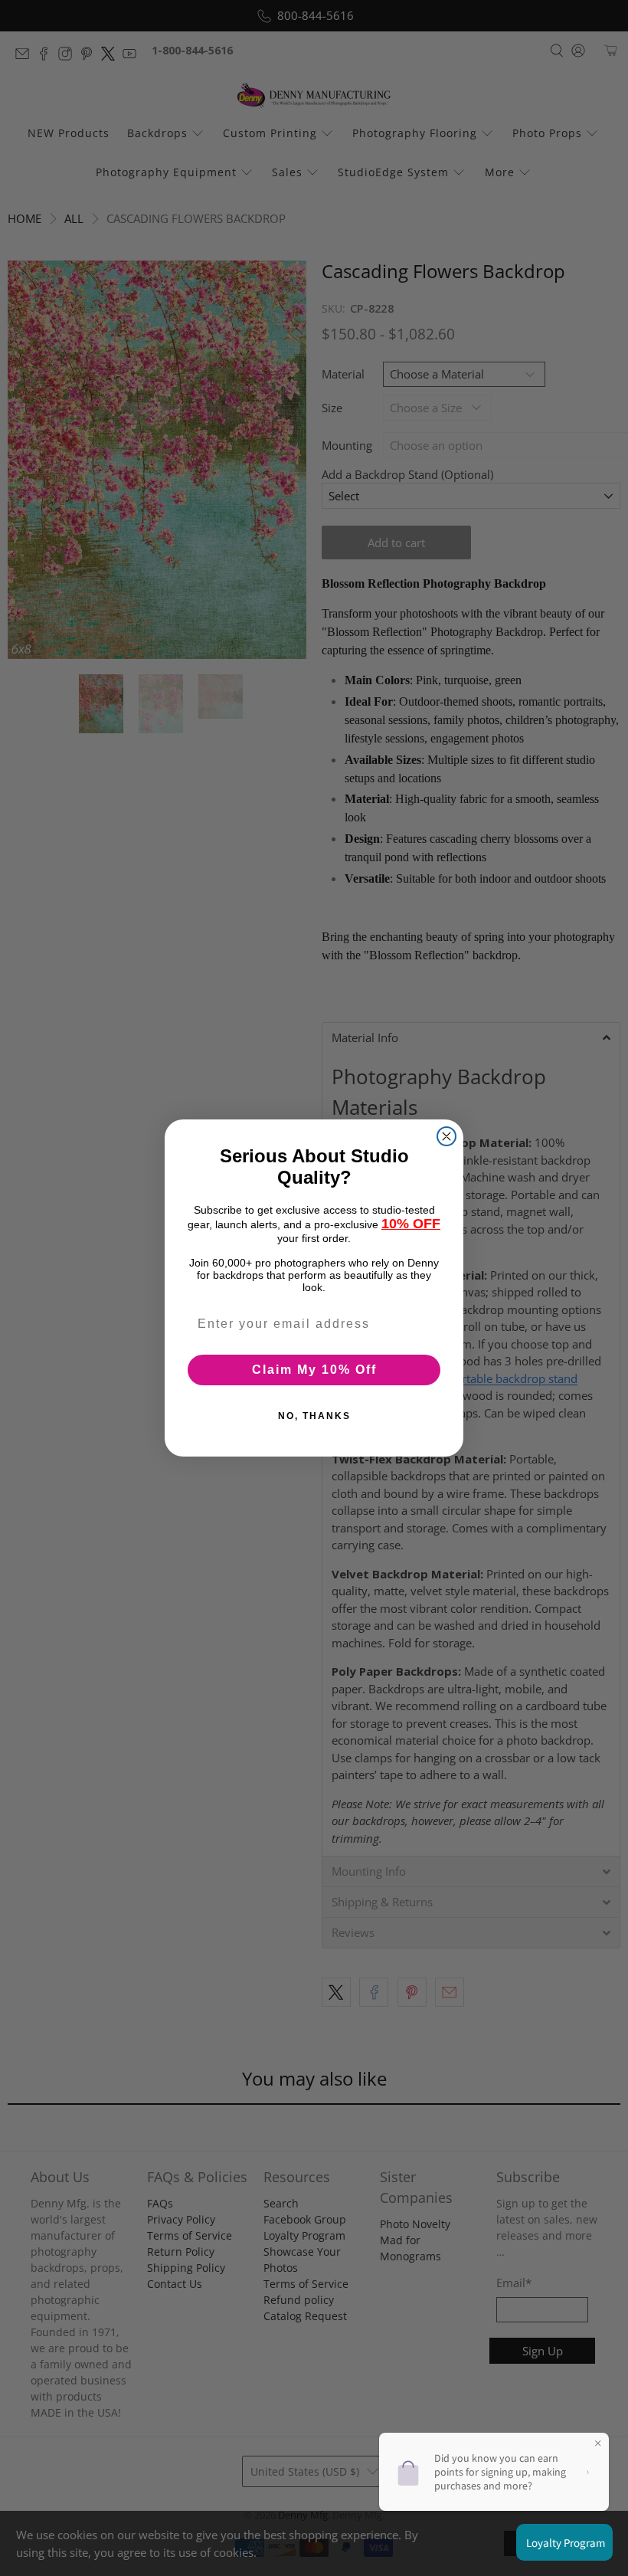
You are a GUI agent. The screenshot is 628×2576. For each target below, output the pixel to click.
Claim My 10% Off (314, 1370)
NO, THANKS (314, 1416)
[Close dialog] (446, 1136)
